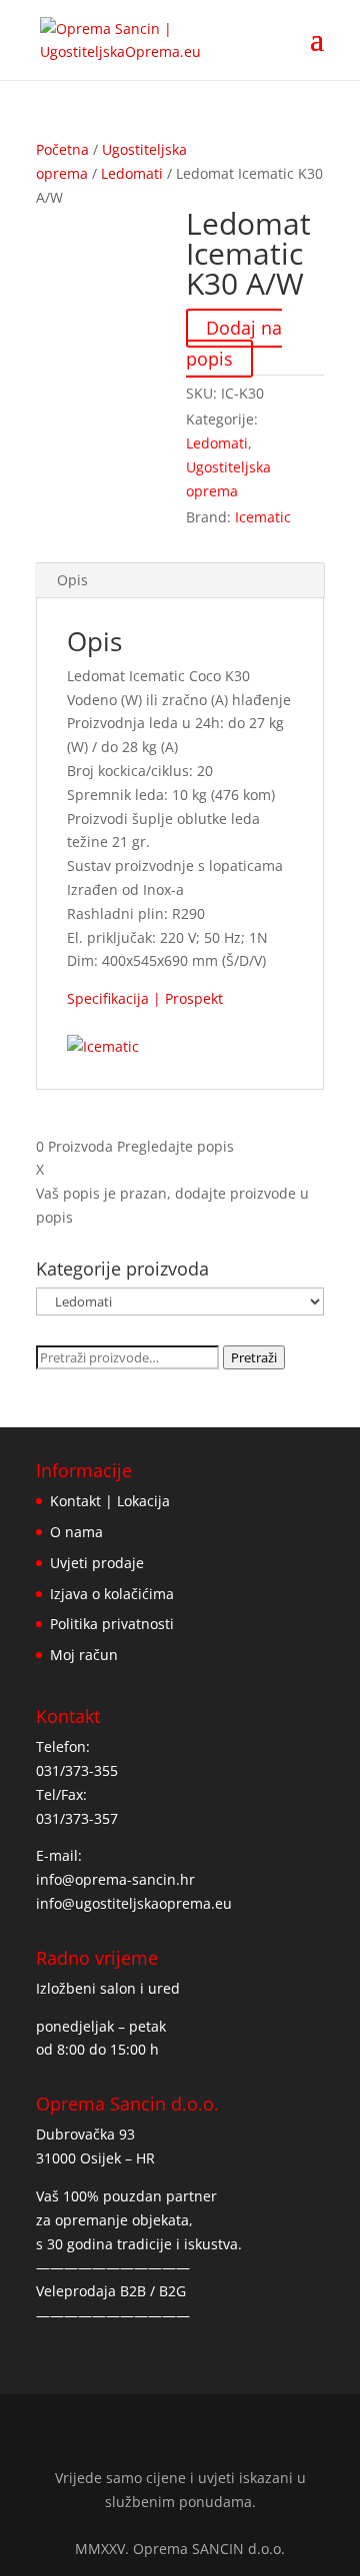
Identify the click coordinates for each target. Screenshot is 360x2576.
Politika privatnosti (112, 1624)
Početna (62, 149)
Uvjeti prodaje (97, 1563)
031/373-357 (77, 1818)
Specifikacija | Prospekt (145, 998)
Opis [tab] (72, 580)
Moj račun (84, 1655)
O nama (76, 1532)
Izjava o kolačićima (112, 1594)
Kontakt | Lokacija (110, 1501)
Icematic (263, 517)
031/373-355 (77, 1770)
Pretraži (254, 1357)
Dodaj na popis (234, 343)
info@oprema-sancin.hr (115, 1879)
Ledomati (132, 173)
